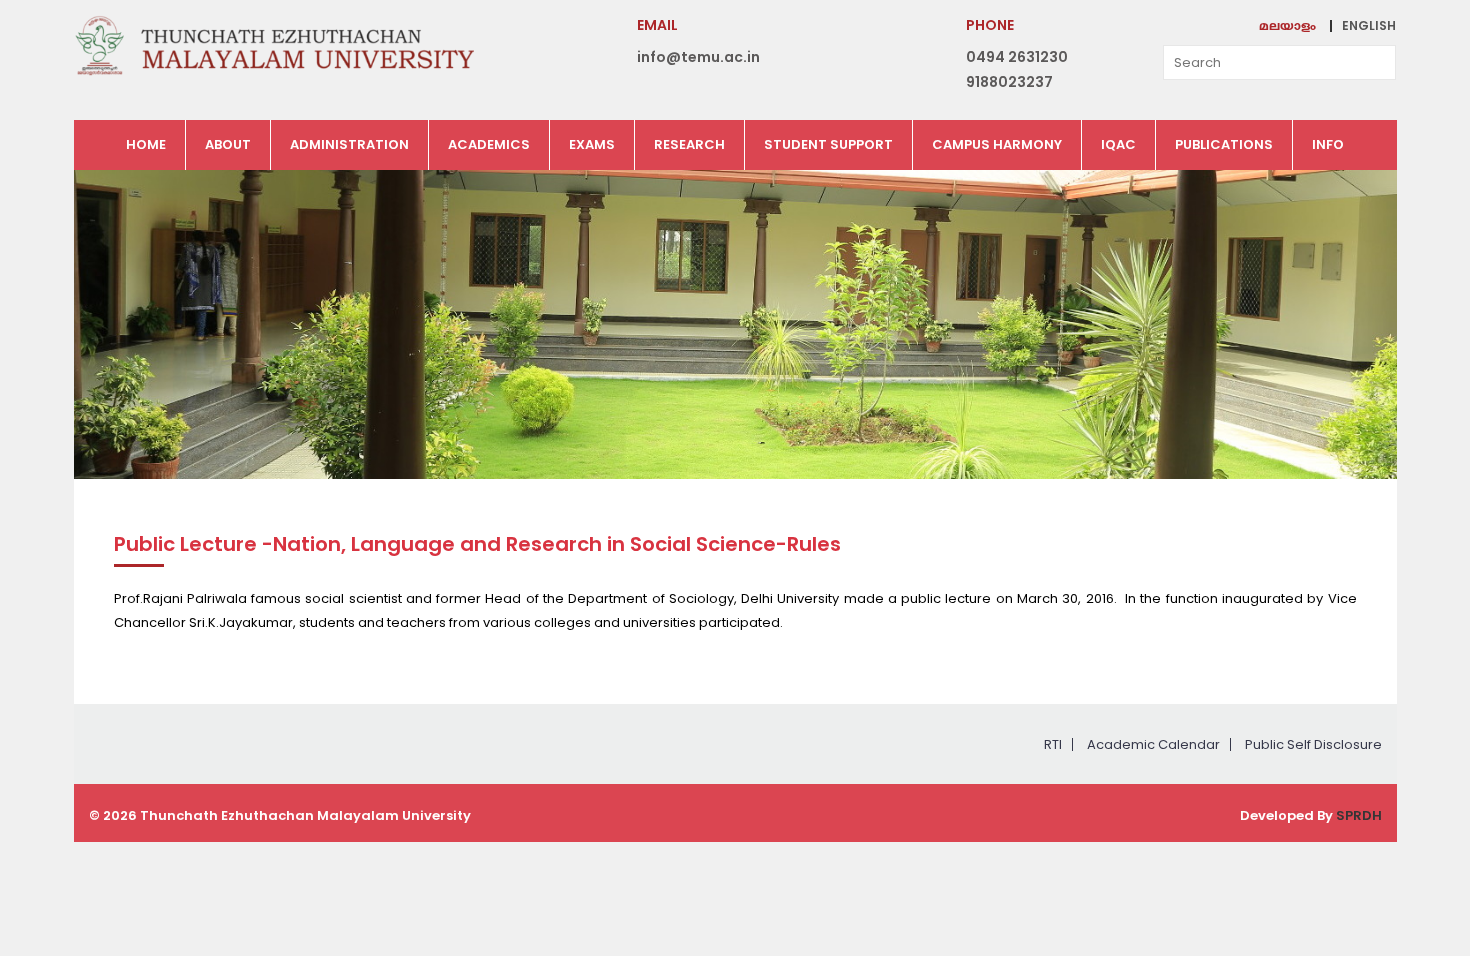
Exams (592, 144)
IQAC (1118, 144)
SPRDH (1359, 815)
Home (146, 144)
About (228, 144)
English (1369, 25)
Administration (349, 144)
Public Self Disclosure (1313, 744)
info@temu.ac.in (698, 57)
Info (1328, 144)
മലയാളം (1287, 27)
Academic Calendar (1153, 744)
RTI (1053, 744)
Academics (489, 144)
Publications (1224, 144)
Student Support (828, 144)
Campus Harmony (997, 144)
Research (689, 144)
